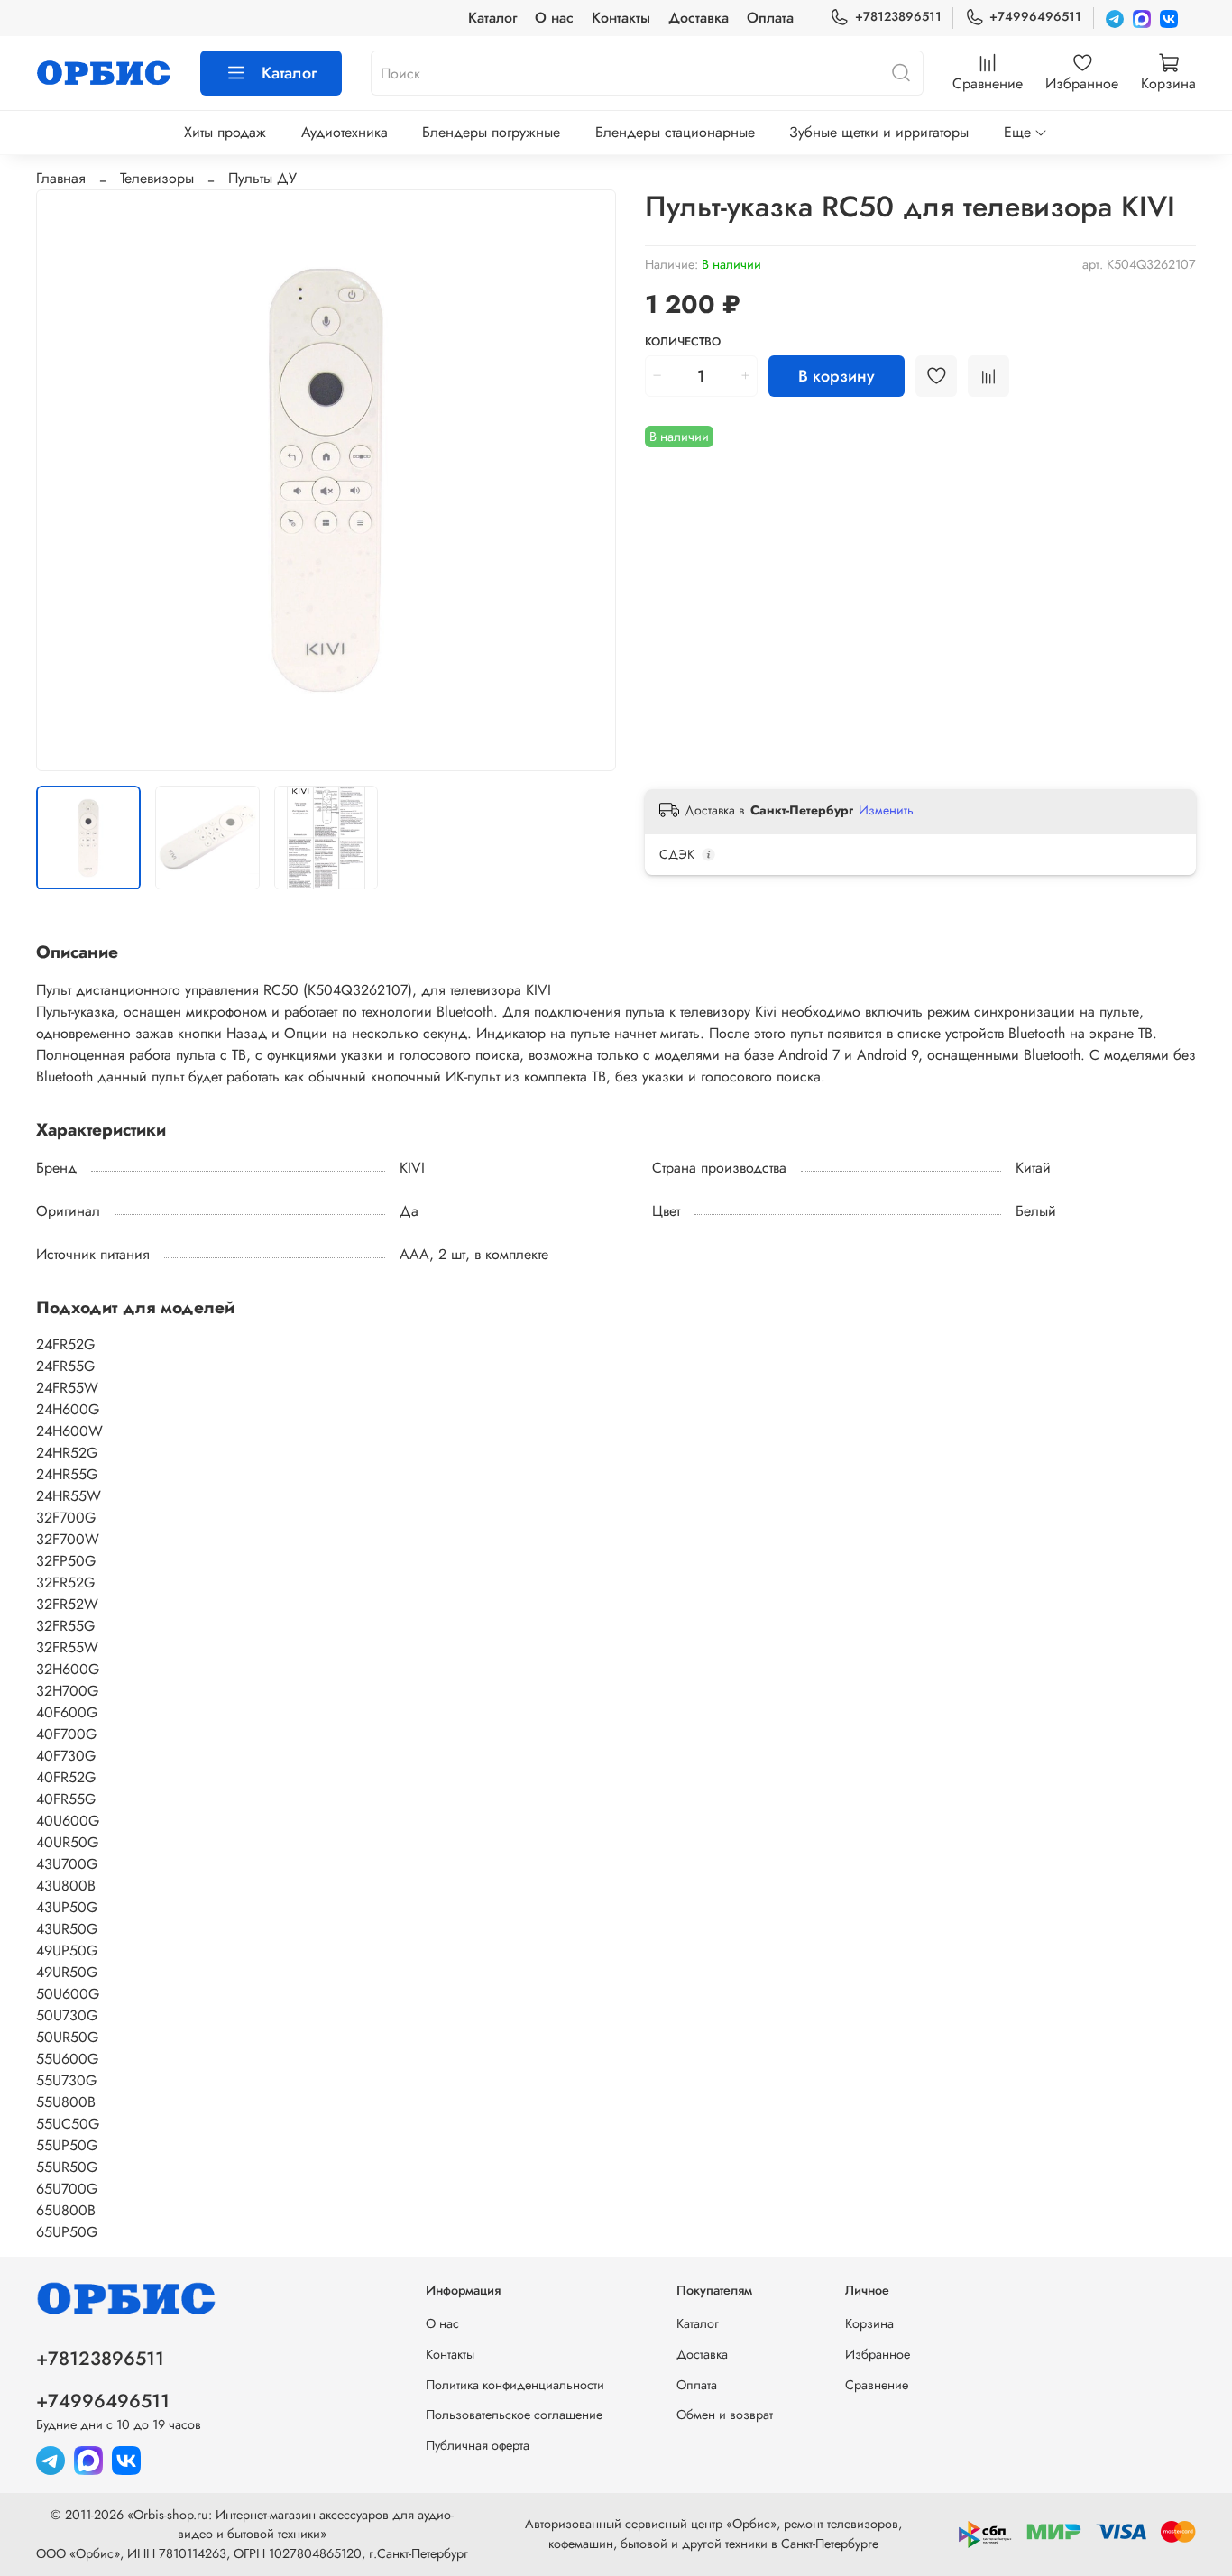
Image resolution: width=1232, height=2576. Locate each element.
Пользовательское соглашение (514, 2415)
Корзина (869, 2323)
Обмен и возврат (725, 2415)
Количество (683, 342)
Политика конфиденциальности (515, 2385)
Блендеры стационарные (675, 132)
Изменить (886, 810)
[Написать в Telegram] (1115, 18)
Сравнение (877, 2385)
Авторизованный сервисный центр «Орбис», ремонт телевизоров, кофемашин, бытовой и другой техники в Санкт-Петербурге (713, 2534)
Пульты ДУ (262, 178)
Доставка (699, 18)
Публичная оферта (478, 2445)
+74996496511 (1035, 16)
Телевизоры (157, 178)
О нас (554, 18)
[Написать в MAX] (1142, 18)
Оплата (770, 18)
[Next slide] (587, 480)
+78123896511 (898, 16)
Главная (61, 178)
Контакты (621, 18)
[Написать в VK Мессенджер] (1169, 18)
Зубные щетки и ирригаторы (879, 132)
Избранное (878, 2354)
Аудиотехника (345, 132)
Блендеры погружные (491, 132)
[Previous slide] (65, 480)
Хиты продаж (225, 132)
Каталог (492, 18)
